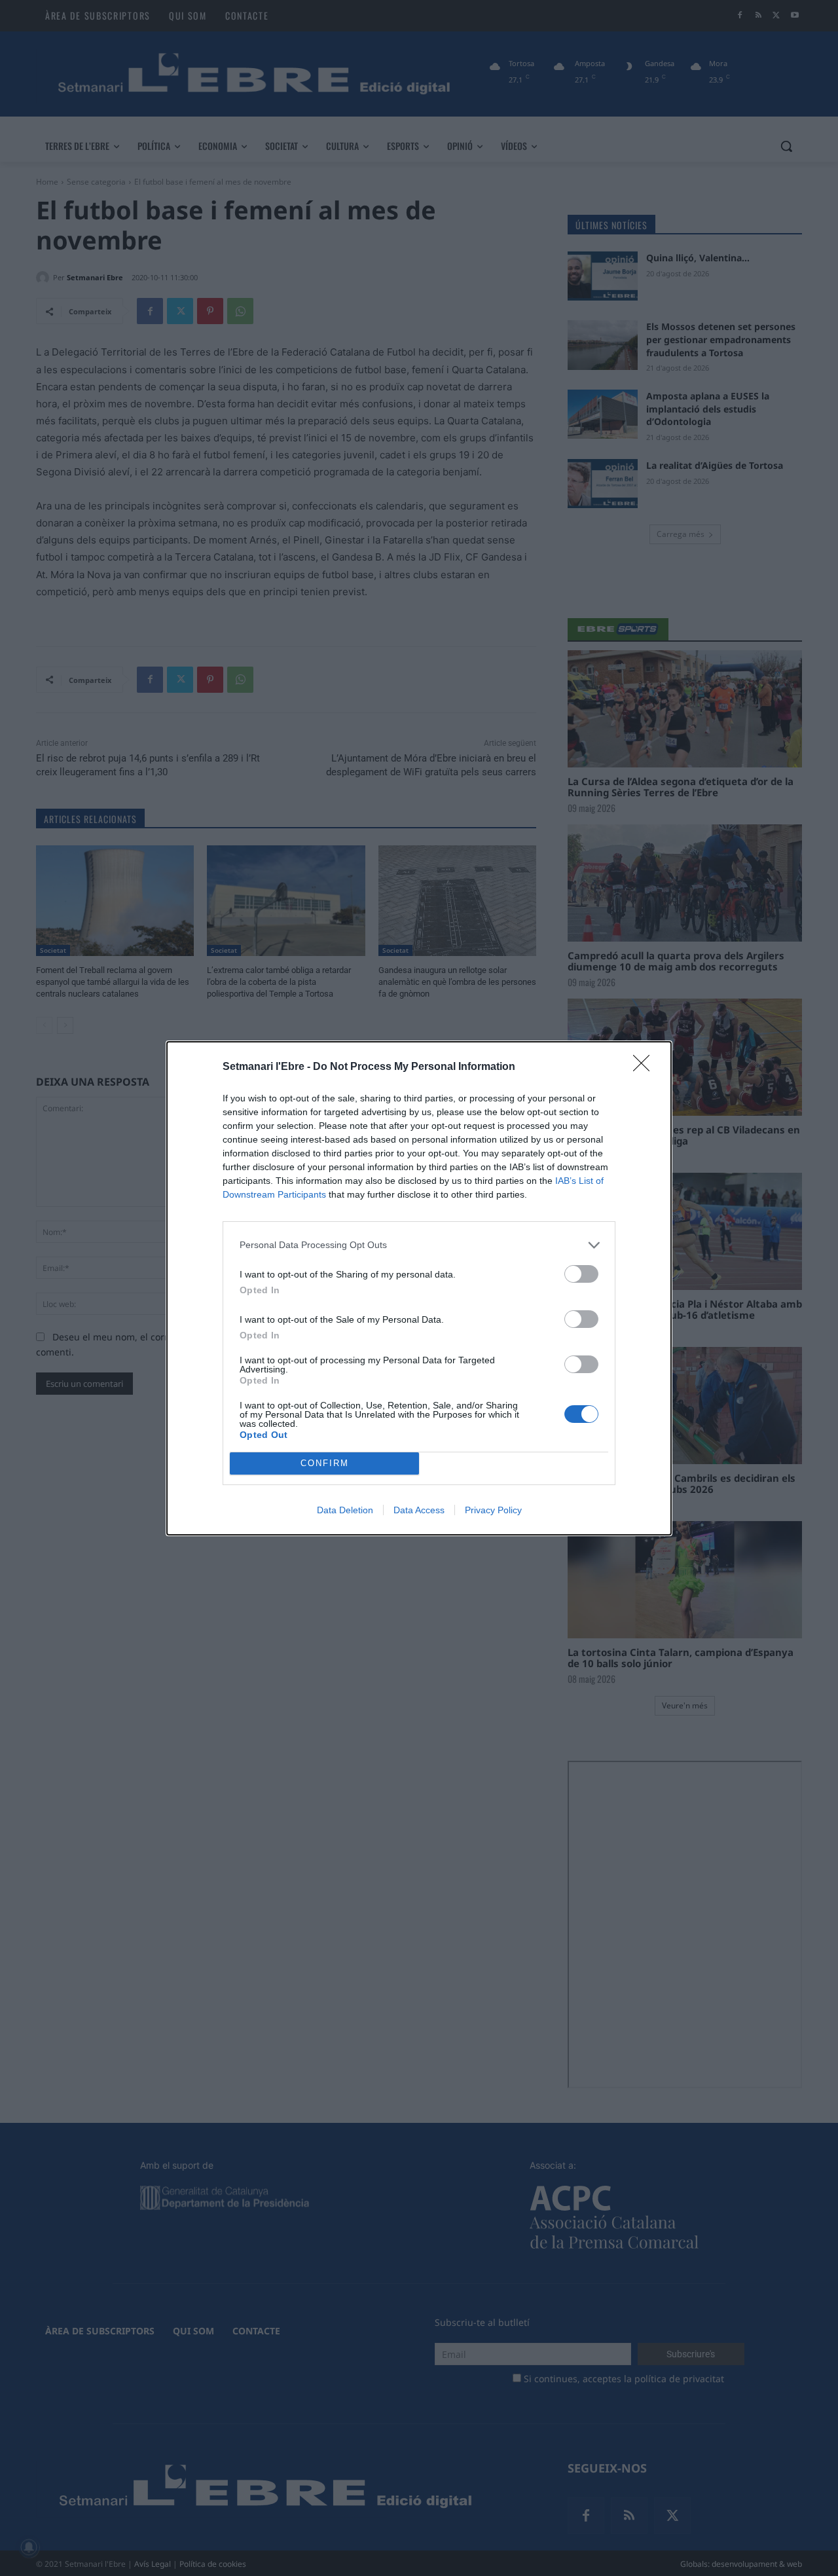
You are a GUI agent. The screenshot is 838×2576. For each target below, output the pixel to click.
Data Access (419, 1510)
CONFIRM (325, 1463)
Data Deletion (345, 1510)
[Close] (646, 1067)
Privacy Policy (493, 1510)
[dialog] (419, 1288)
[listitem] (419, 1245)
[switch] (581, 1274)
